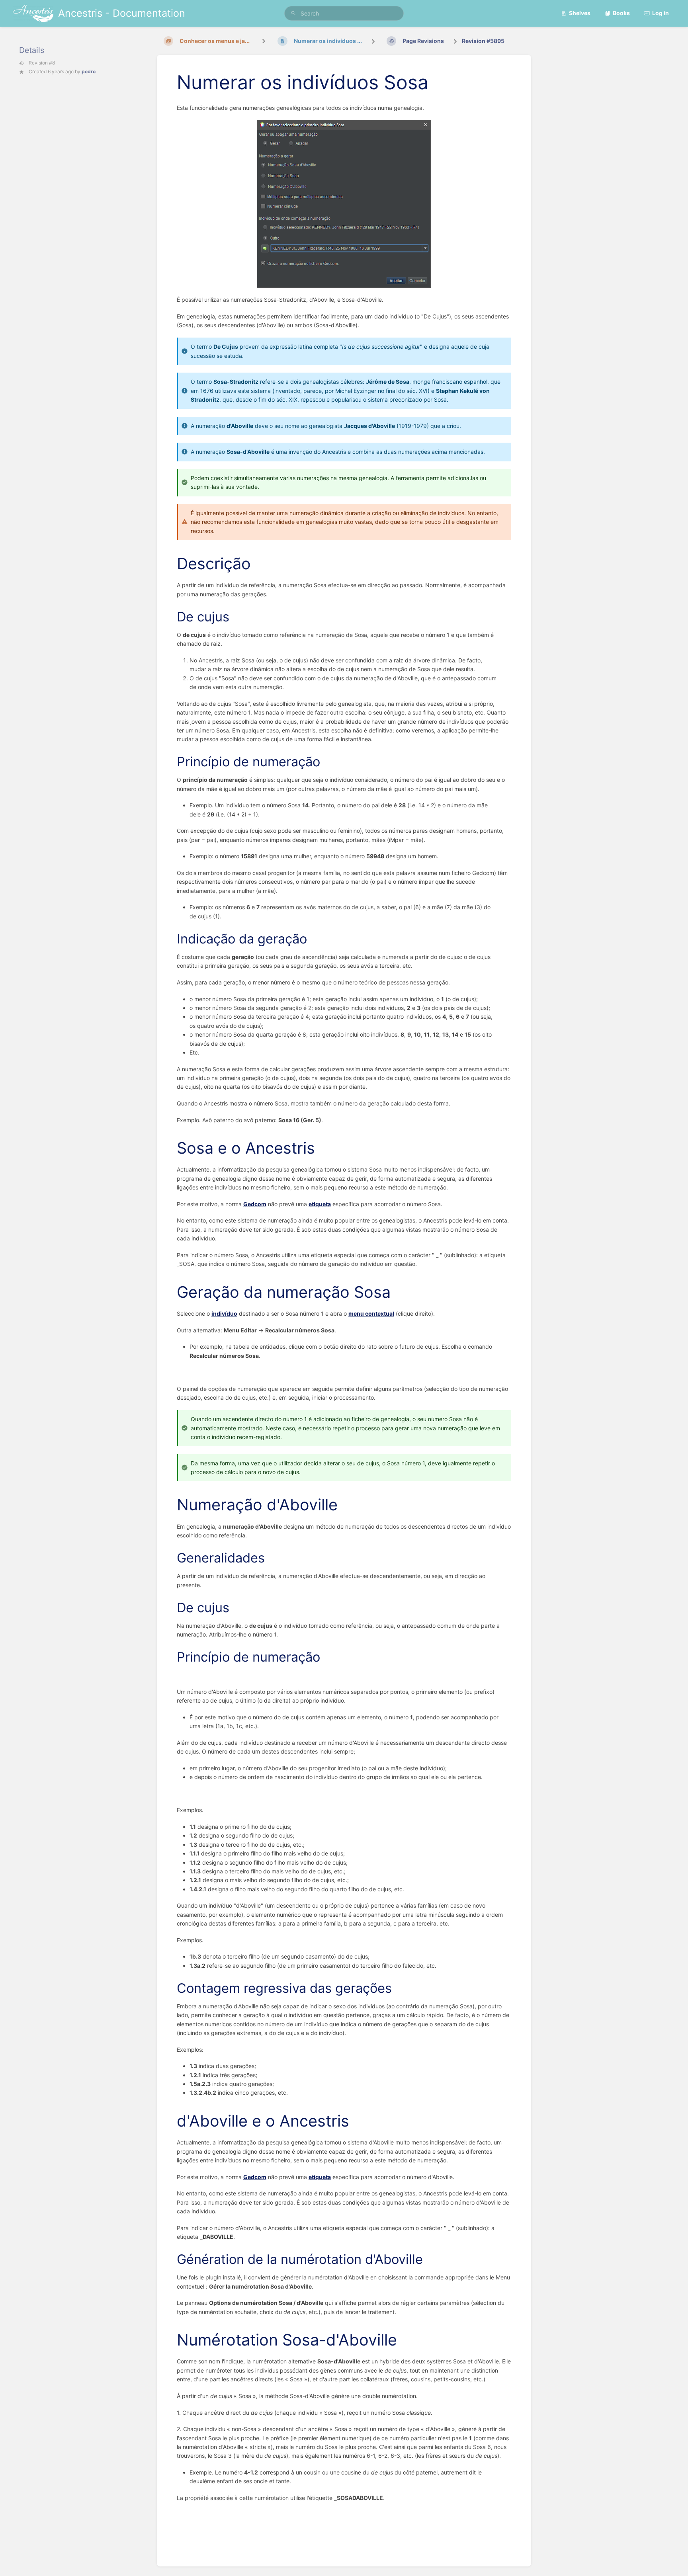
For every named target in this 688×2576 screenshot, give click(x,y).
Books (621, 13)
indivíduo (224, 1313)
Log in (661, 13)
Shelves (580, 13)
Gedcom (255, 1204)
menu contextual (371, 1313)
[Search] (293, 13)
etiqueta (320, 1204)
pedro (89, 71)
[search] (344, 13)
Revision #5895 (483, 41)
